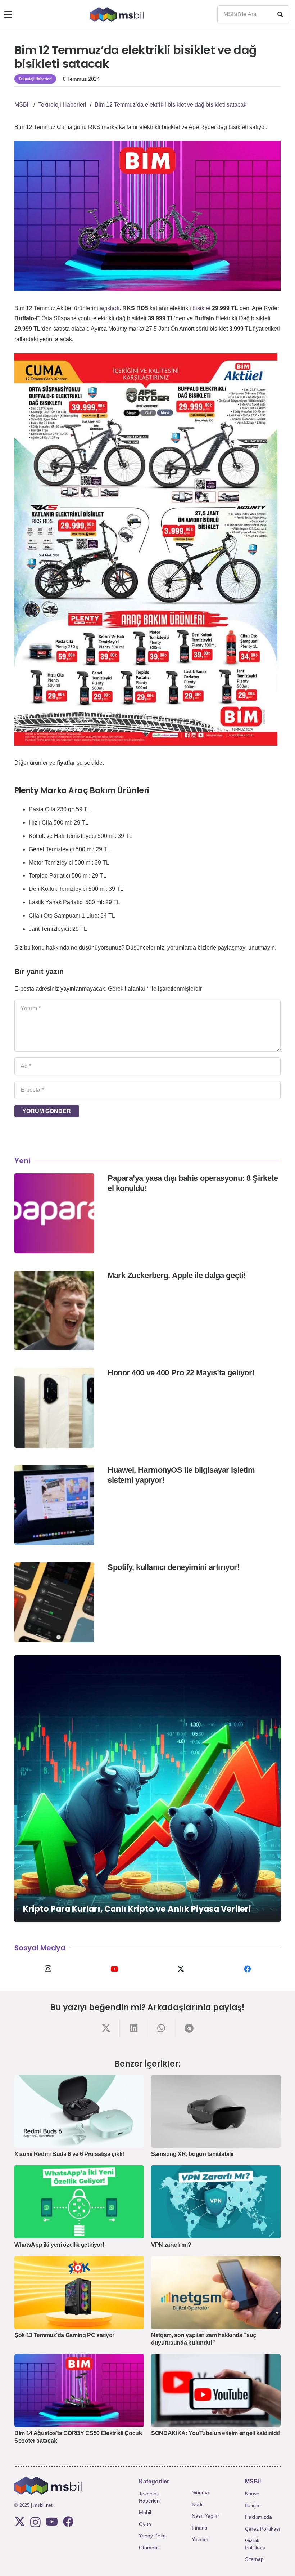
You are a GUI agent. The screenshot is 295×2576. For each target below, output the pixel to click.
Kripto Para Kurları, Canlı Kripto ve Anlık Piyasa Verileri (137, 1909)
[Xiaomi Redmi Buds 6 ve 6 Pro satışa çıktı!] (79, 2111)
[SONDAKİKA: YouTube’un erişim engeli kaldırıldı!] (216, 2391)
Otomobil (149, 2548)
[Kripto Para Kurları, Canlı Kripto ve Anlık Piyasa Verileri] (147, 1789)
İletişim (253, 2505)
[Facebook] (247, 1969)
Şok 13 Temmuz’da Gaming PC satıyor (64, 2335)
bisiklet (201, 308)
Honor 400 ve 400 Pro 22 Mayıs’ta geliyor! (181, 1373)
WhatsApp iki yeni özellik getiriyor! (59, 2245)
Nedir (198, 2504)
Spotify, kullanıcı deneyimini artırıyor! (173, 1567)
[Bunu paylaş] (106, 2028)
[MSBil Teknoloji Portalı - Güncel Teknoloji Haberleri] (117, 14)
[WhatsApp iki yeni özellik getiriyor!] (79, 2202)
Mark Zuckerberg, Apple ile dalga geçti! (177, 1275)
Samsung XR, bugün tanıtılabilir (192, 2154)
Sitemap (254, 2559)
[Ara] (280, 14)
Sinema (200, 2492)
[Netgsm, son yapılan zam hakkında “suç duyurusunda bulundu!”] (216, 2293)
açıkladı (110, 308)
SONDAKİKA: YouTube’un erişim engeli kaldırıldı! (215, 2433)
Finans (199, 2528)
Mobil (145, 2512)
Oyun (145, 2524)
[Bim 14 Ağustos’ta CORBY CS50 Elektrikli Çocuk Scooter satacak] (79, 2391)
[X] (181, 1969)
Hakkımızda (258, 2517)
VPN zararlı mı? (171, 2245)
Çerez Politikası (263, 2529)
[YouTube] (114, 1969)
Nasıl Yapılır (205, 2516)
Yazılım (200, 2539)
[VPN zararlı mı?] (216, 2202)
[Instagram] (48, 1969)
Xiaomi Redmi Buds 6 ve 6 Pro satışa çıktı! (69, 2154)
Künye (252, 2494)
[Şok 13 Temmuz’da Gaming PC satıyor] (79, 2293)
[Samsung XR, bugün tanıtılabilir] (216, 2111)
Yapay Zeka (152, 2536)
